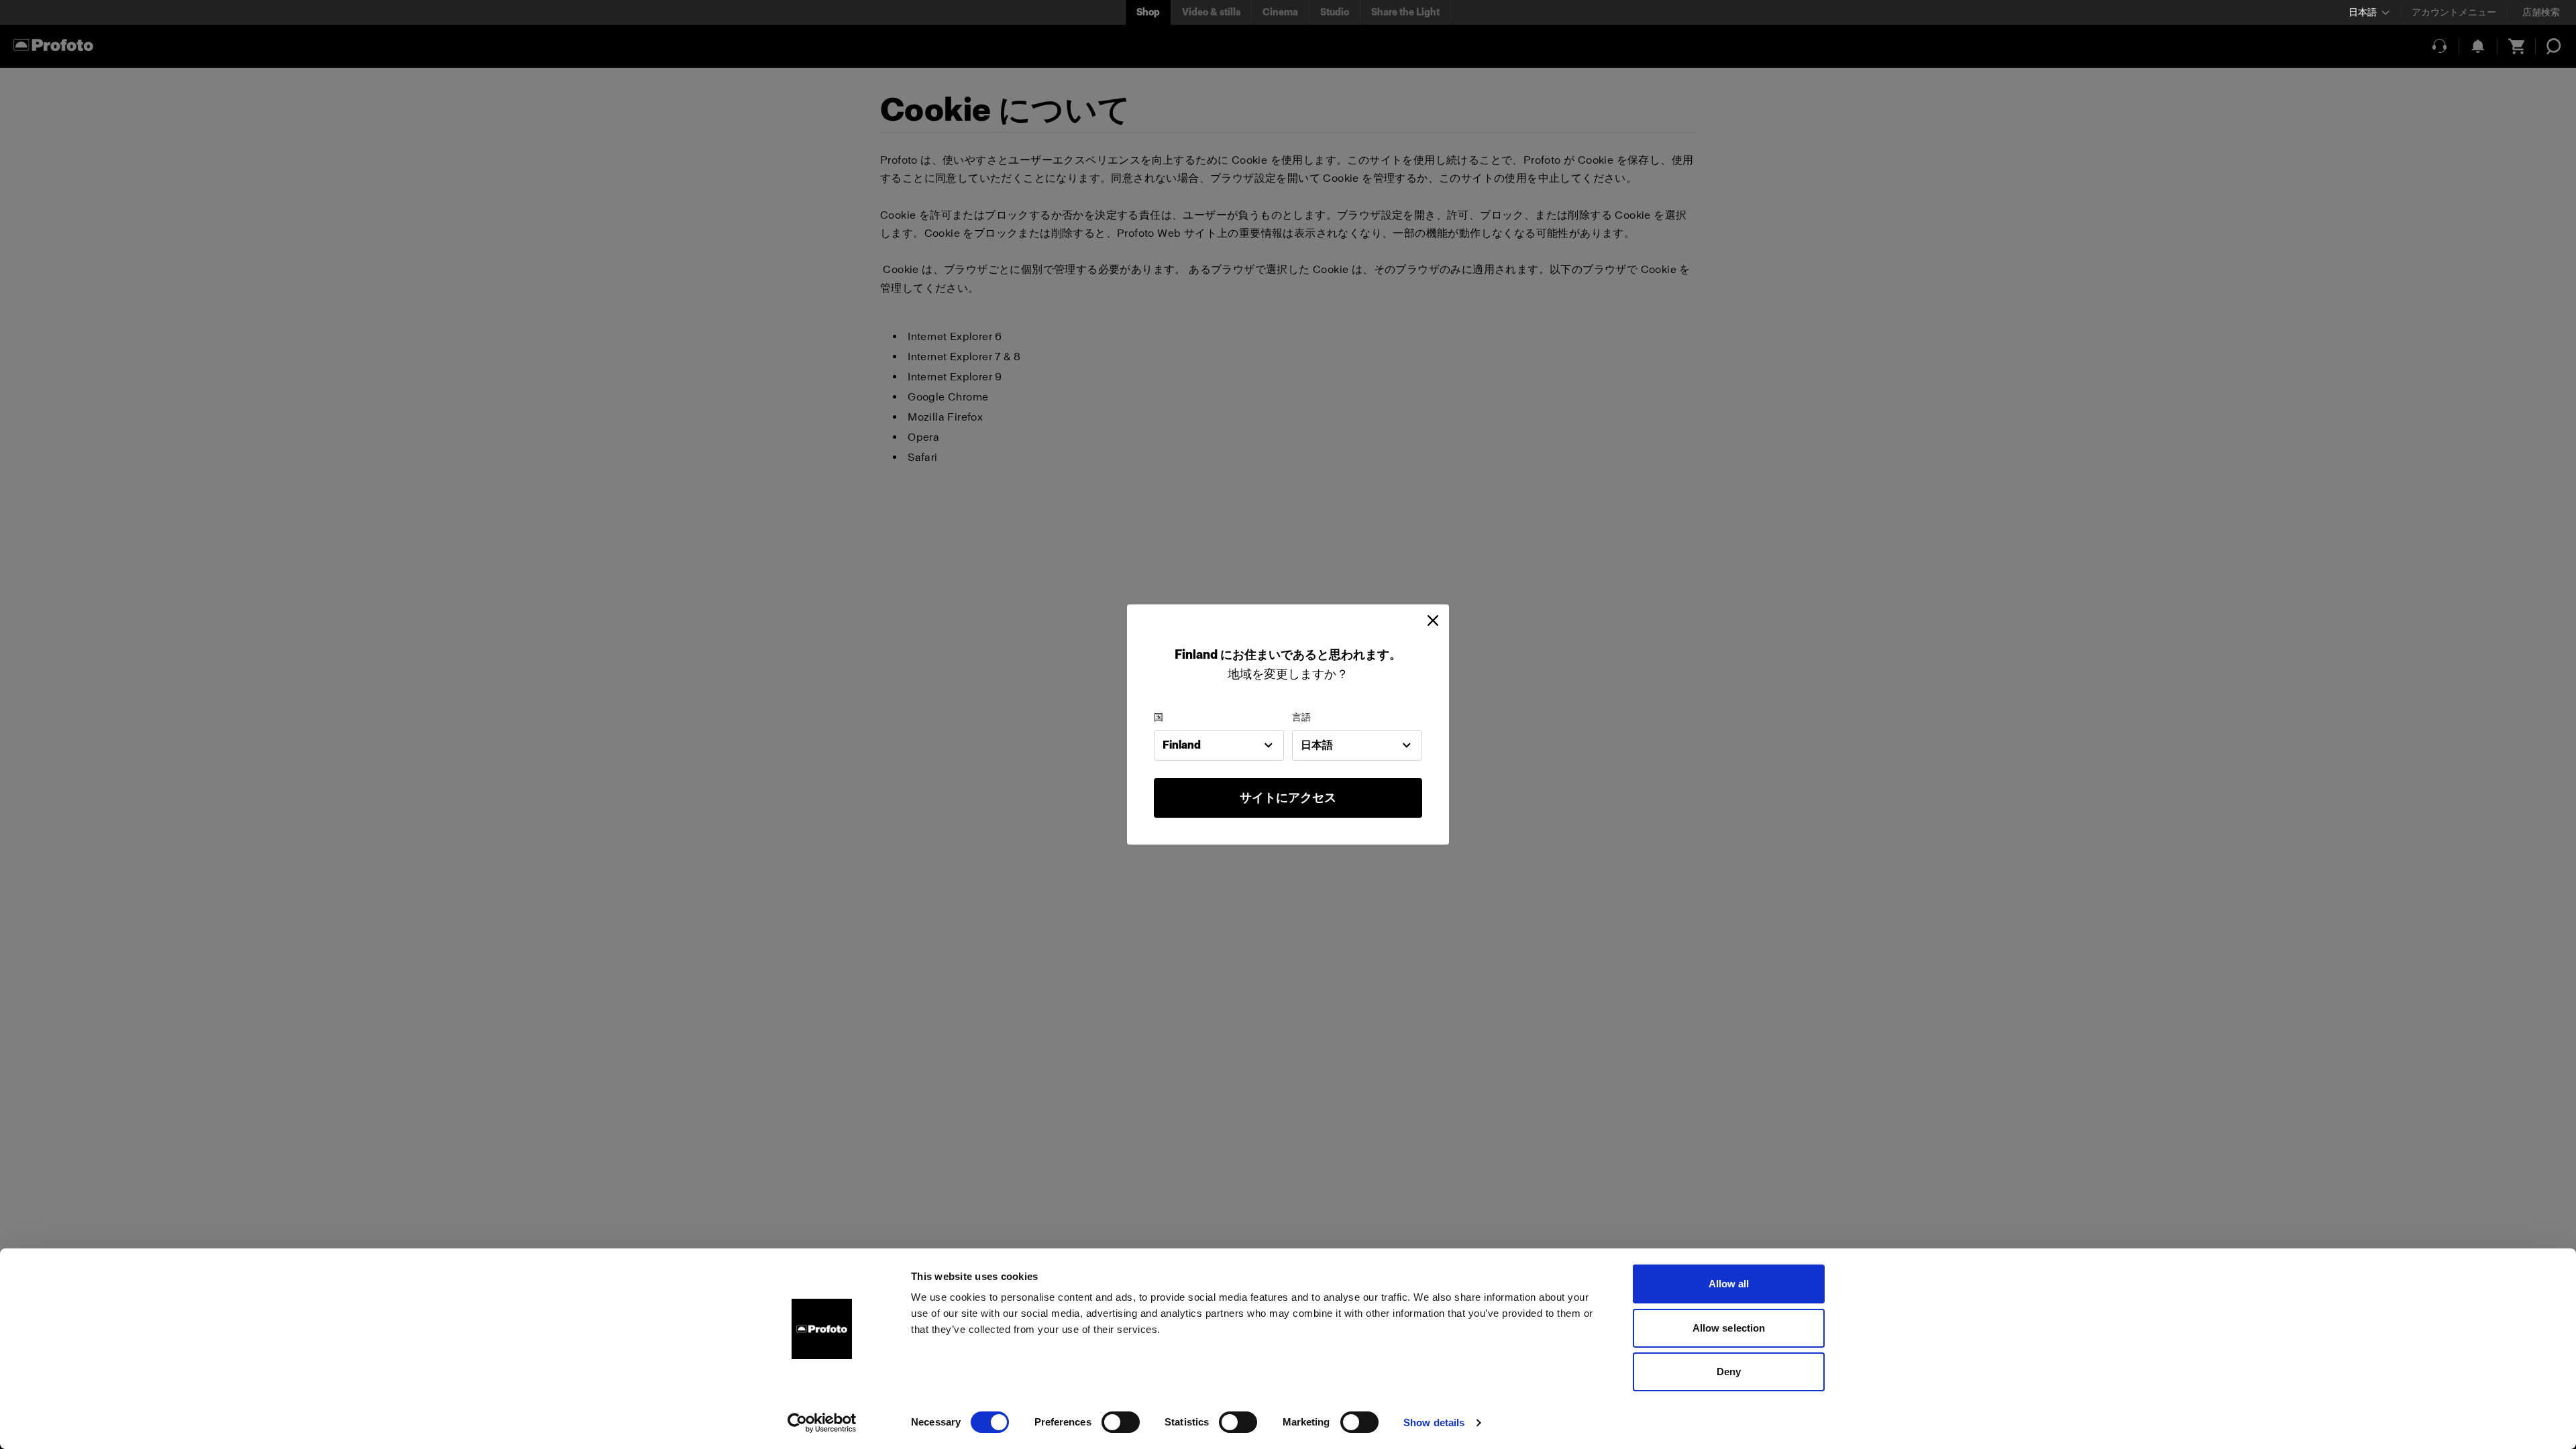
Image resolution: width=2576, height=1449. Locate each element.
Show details (1434, 1423)
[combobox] (1219, 745)
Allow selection (1729, 1328)
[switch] (1121, 1422)
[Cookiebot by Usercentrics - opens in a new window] (822, 1423)
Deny (1729, 1372)
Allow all (1729, 1284)
